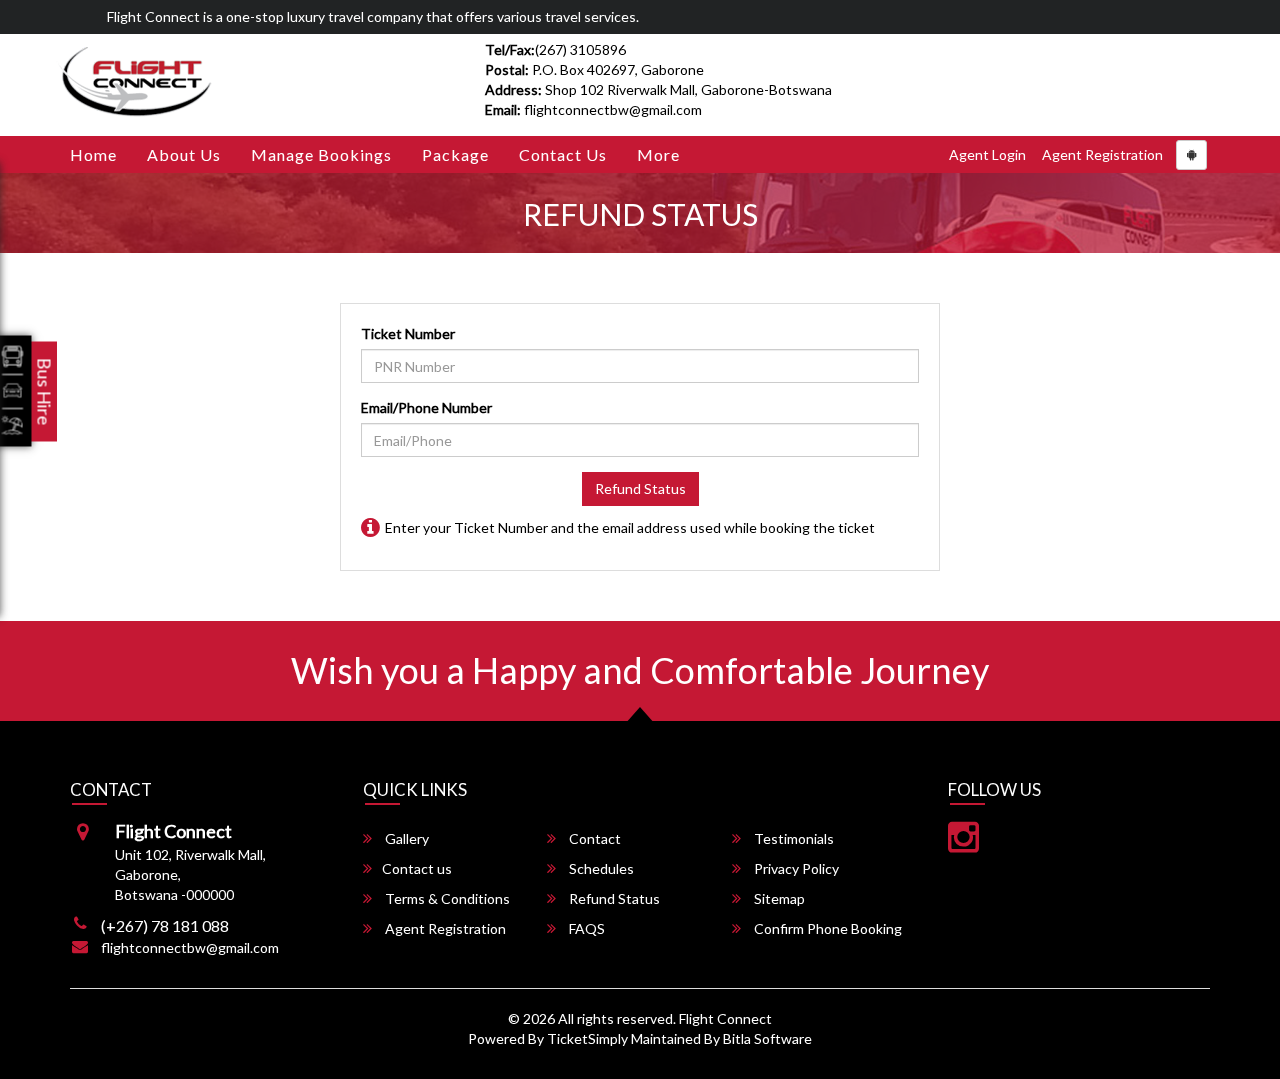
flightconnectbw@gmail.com (190, 947)
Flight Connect (725, 1018)
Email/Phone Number (426, 407)
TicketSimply (587, 1038)
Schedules (600, 868)
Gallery (405, 838)
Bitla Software (767, 1038)
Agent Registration (1102, 154)
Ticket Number (408, 333)
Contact (593, 838)
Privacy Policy (795, 868)
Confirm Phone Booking (826, 928)
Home (93, 154)
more (658, 154)
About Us (184, 154)
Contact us (563, 154)
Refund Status (640, 488)
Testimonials (792, 838)
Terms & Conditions (446, 898)
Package (455, 154)
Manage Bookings (321, 154)
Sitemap (778, 898)
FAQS (585, 928)
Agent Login (987, 154)
